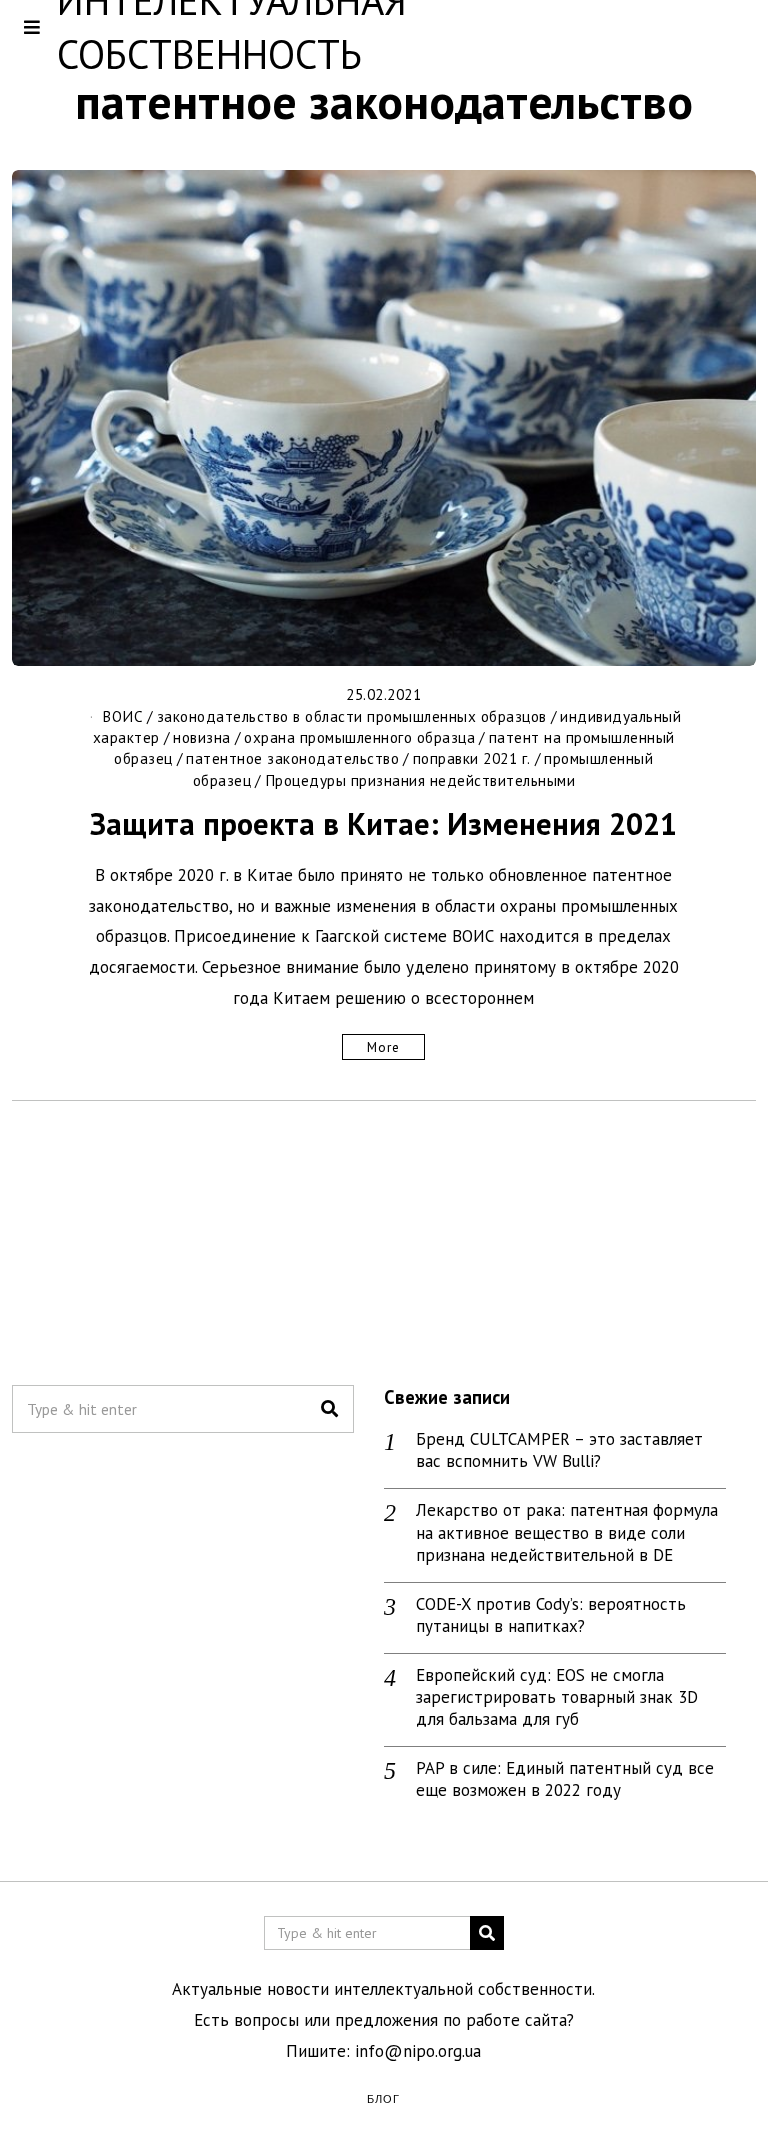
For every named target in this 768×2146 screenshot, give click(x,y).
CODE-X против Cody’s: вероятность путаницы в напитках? (551, 1615)
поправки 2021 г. (472, 758)
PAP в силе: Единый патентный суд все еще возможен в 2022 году (565, 1779)
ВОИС (122, 716)
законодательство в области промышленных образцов (352, 716)
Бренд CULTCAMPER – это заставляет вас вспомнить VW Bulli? (559, 1450)
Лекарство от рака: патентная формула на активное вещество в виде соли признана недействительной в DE (567, 1532)
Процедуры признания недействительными (420, 780)
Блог (383, 2098)
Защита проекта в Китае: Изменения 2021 (383, 823)
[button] (330, 1409)
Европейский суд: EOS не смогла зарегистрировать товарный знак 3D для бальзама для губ (557, 1697)
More (383, 1047)
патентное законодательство (292, 758)
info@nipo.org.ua (418, 2051)
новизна (202, 737)
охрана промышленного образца (359, 737)
